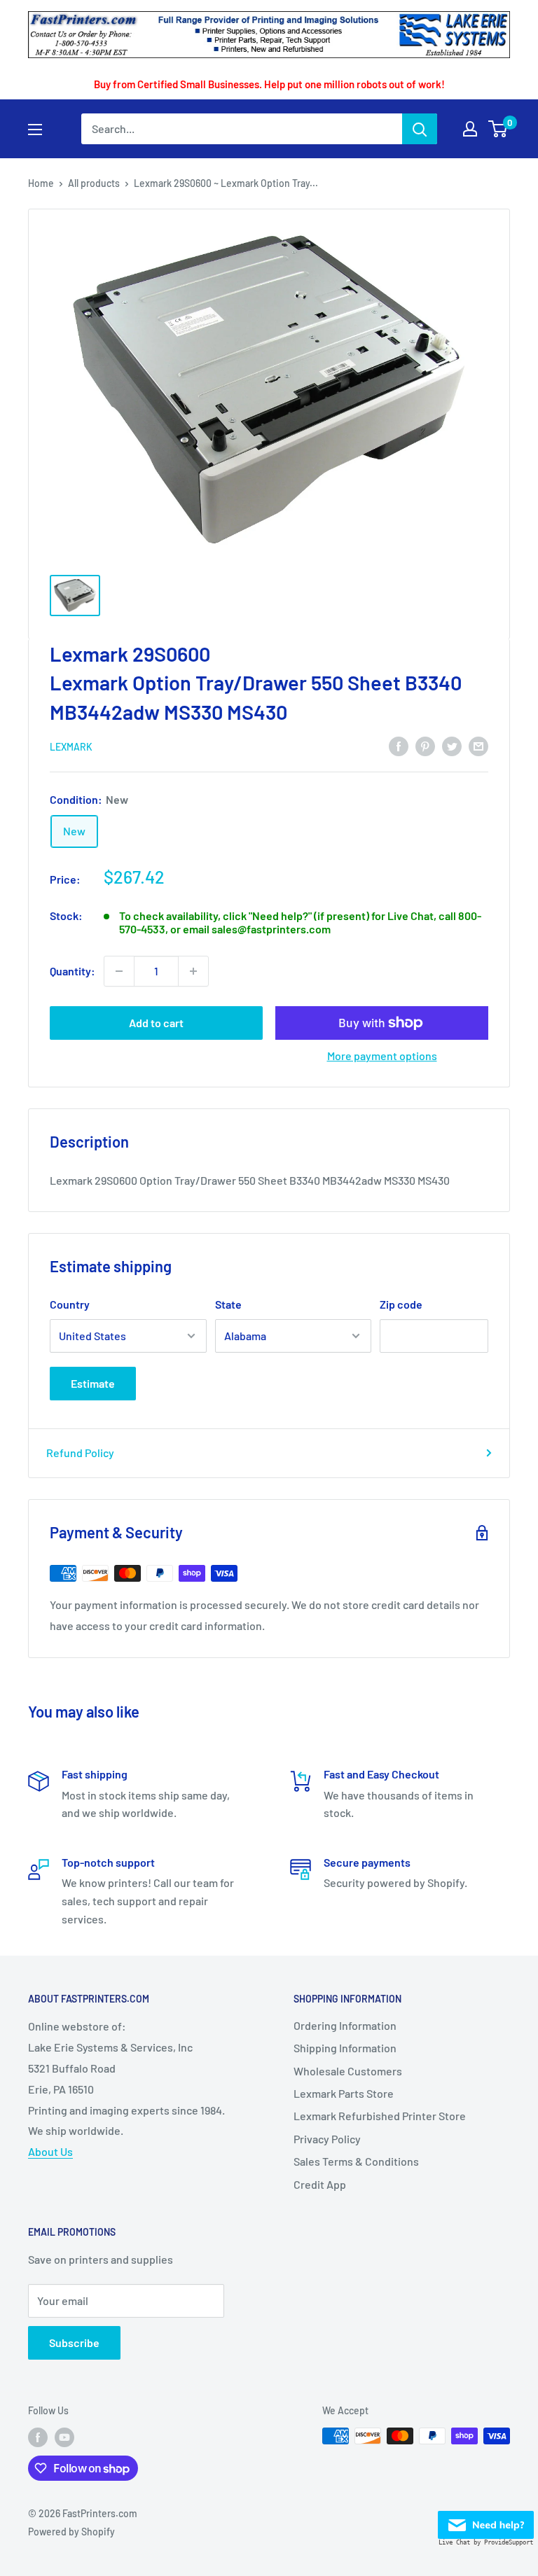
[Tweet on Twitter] (452, 746)
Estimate (93, 1383)
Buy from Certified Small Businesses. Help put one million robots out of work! (269, 84)
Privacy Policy (327, 2139)
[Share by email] (478, 746)
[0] (498, 129)
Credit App (320, 2184)
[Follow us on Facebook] (38, 2437)
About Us (50, 2151)
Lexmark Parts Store (344, 2093)
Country (70, 1304)
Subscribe (74, 2342)
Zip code (401, 1304)
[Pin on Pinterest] (425, 746)
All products (94, 183)
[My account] (470, 129)
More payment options (382, 1056)
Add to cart (156, 1023)
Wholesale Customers (348, 2071)
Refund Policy (80, 1453)
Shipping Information (345, 2048)
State (228, 1304)
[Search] (420, 129)
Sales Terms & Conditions (356, 2161)
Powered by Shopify (71, 2532)
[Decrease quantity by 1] (119, 971)
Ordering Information (345, 2025)
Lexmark (71, 747)
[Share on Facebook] (399, 746)
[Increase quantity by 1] (193, 971)
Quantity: (73, 971)
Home (41, 183)
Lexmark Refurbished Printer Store (380, 2116)
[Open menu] (35, 130)
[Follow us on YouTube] (64, 2437)
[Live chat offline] (486, 2521)
